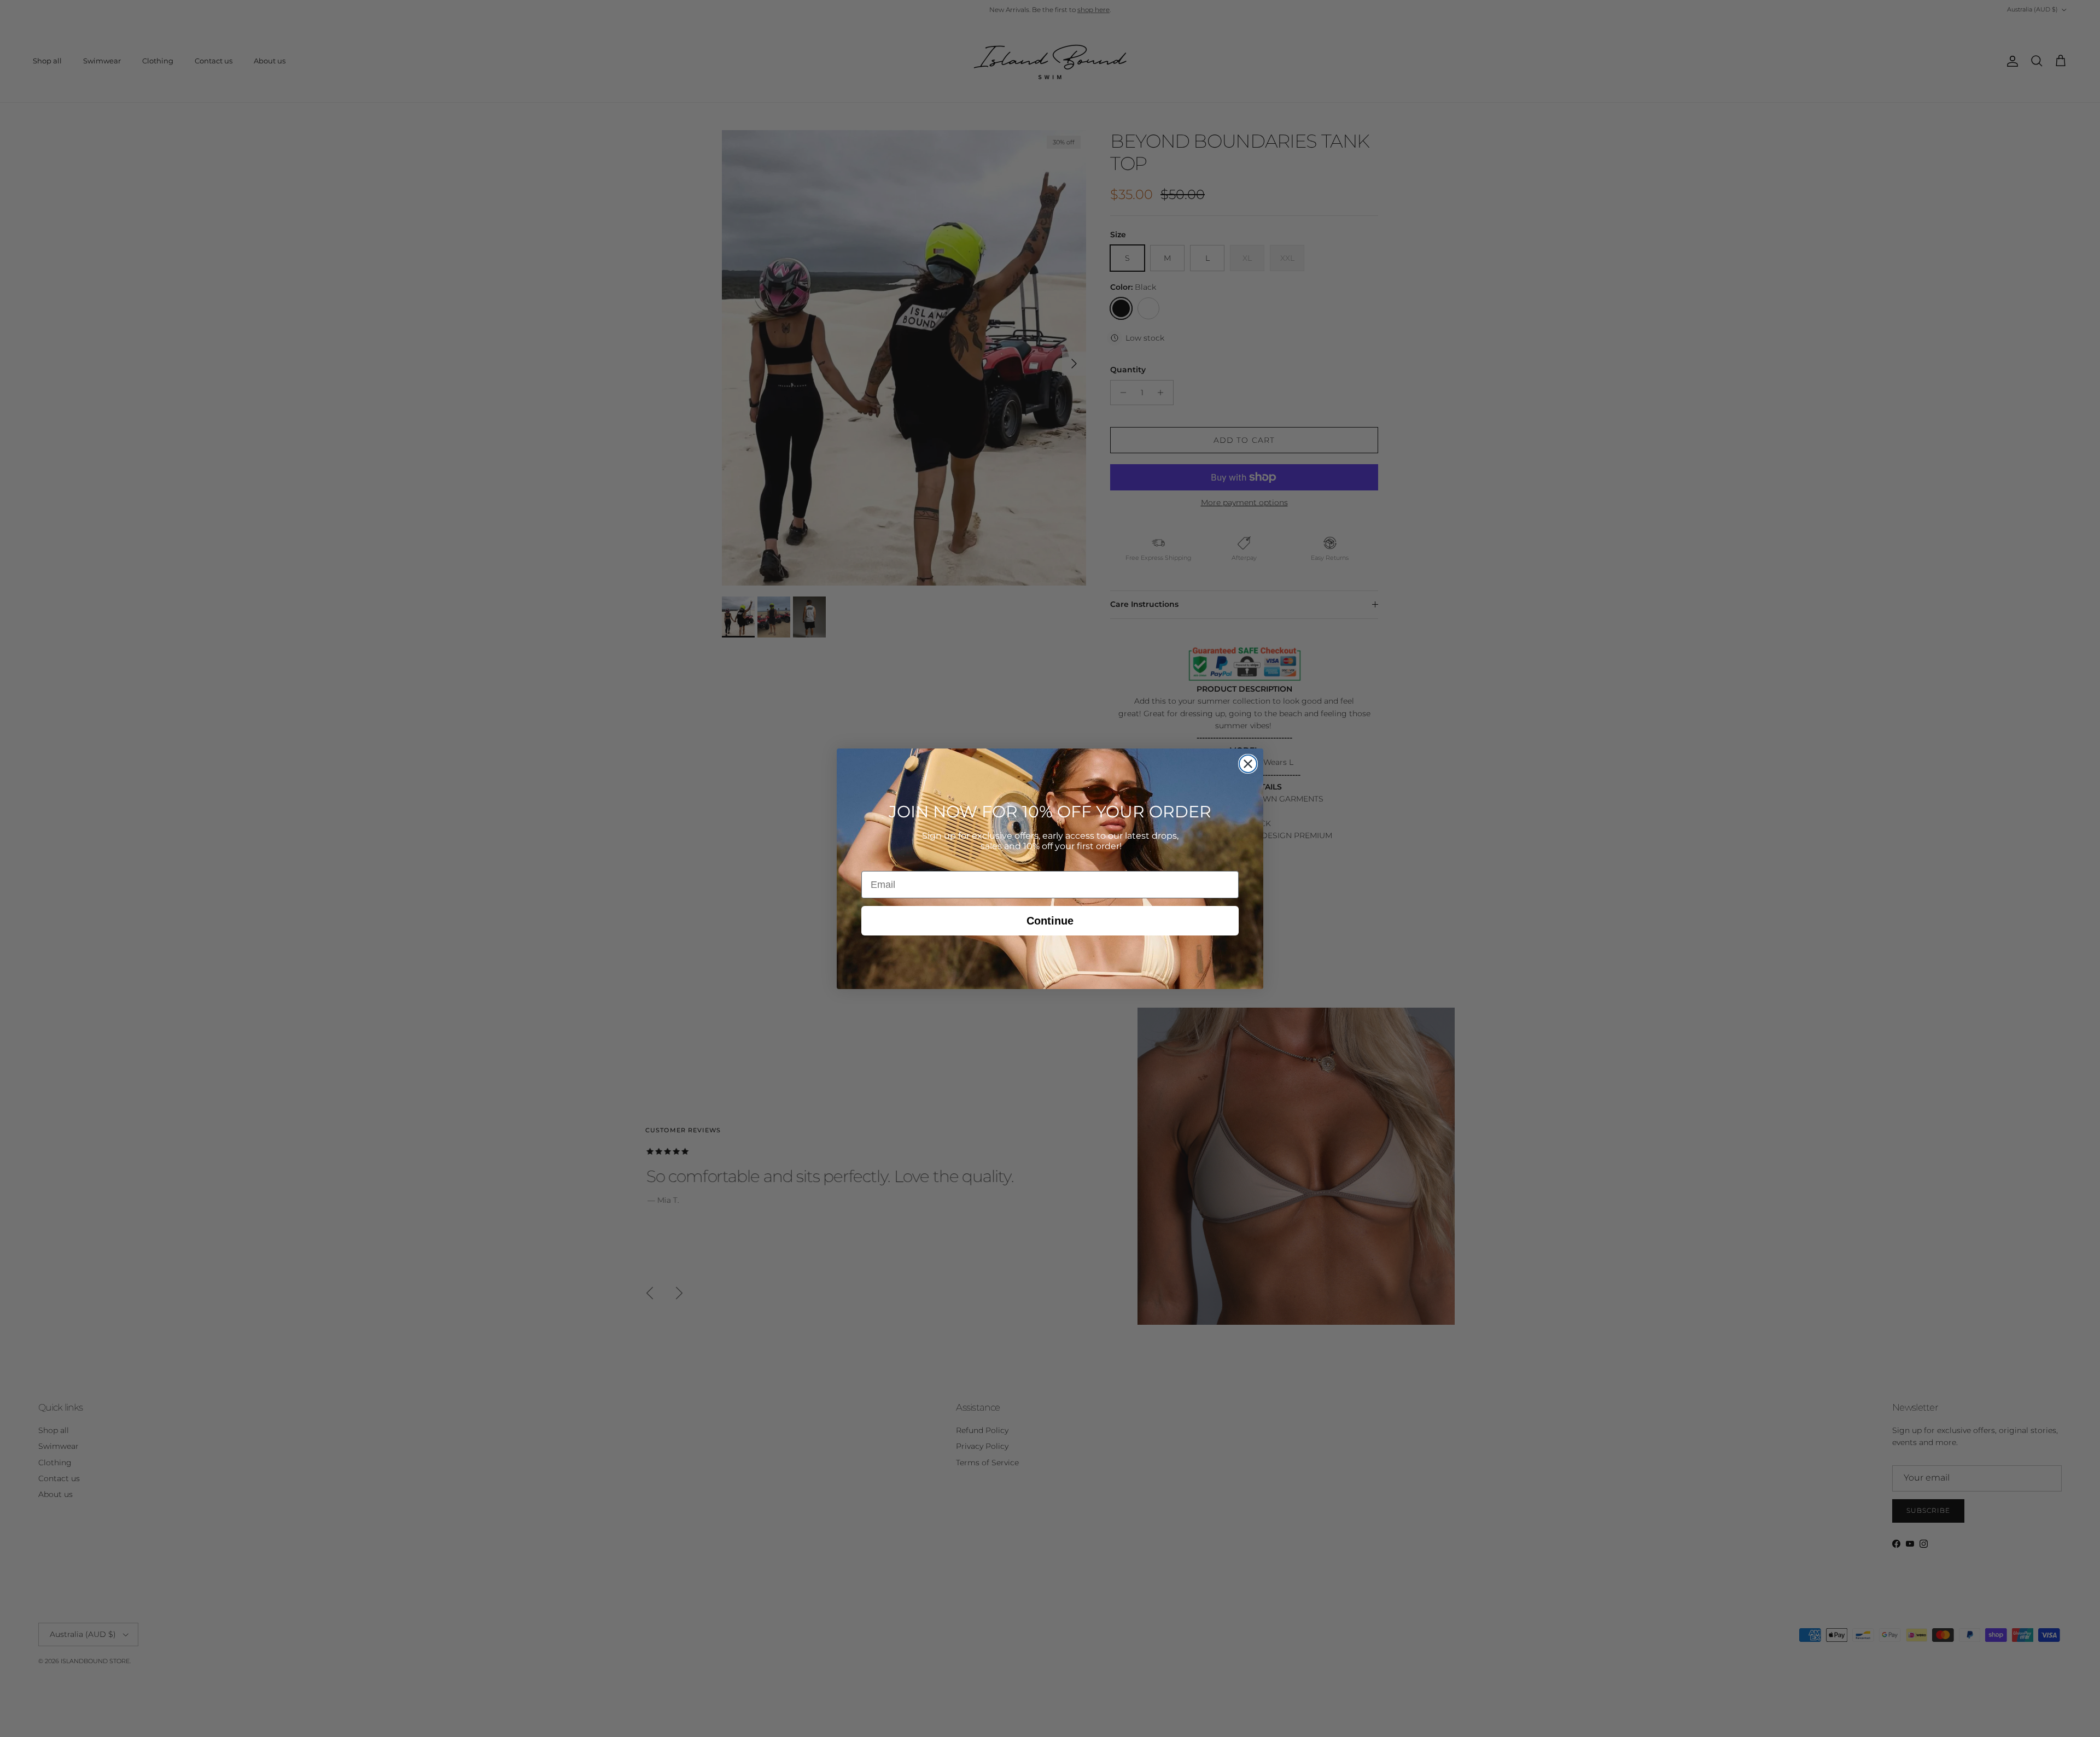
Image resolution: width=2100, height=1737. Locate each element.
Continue (1050, 921)
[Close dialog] (1248, 764)
